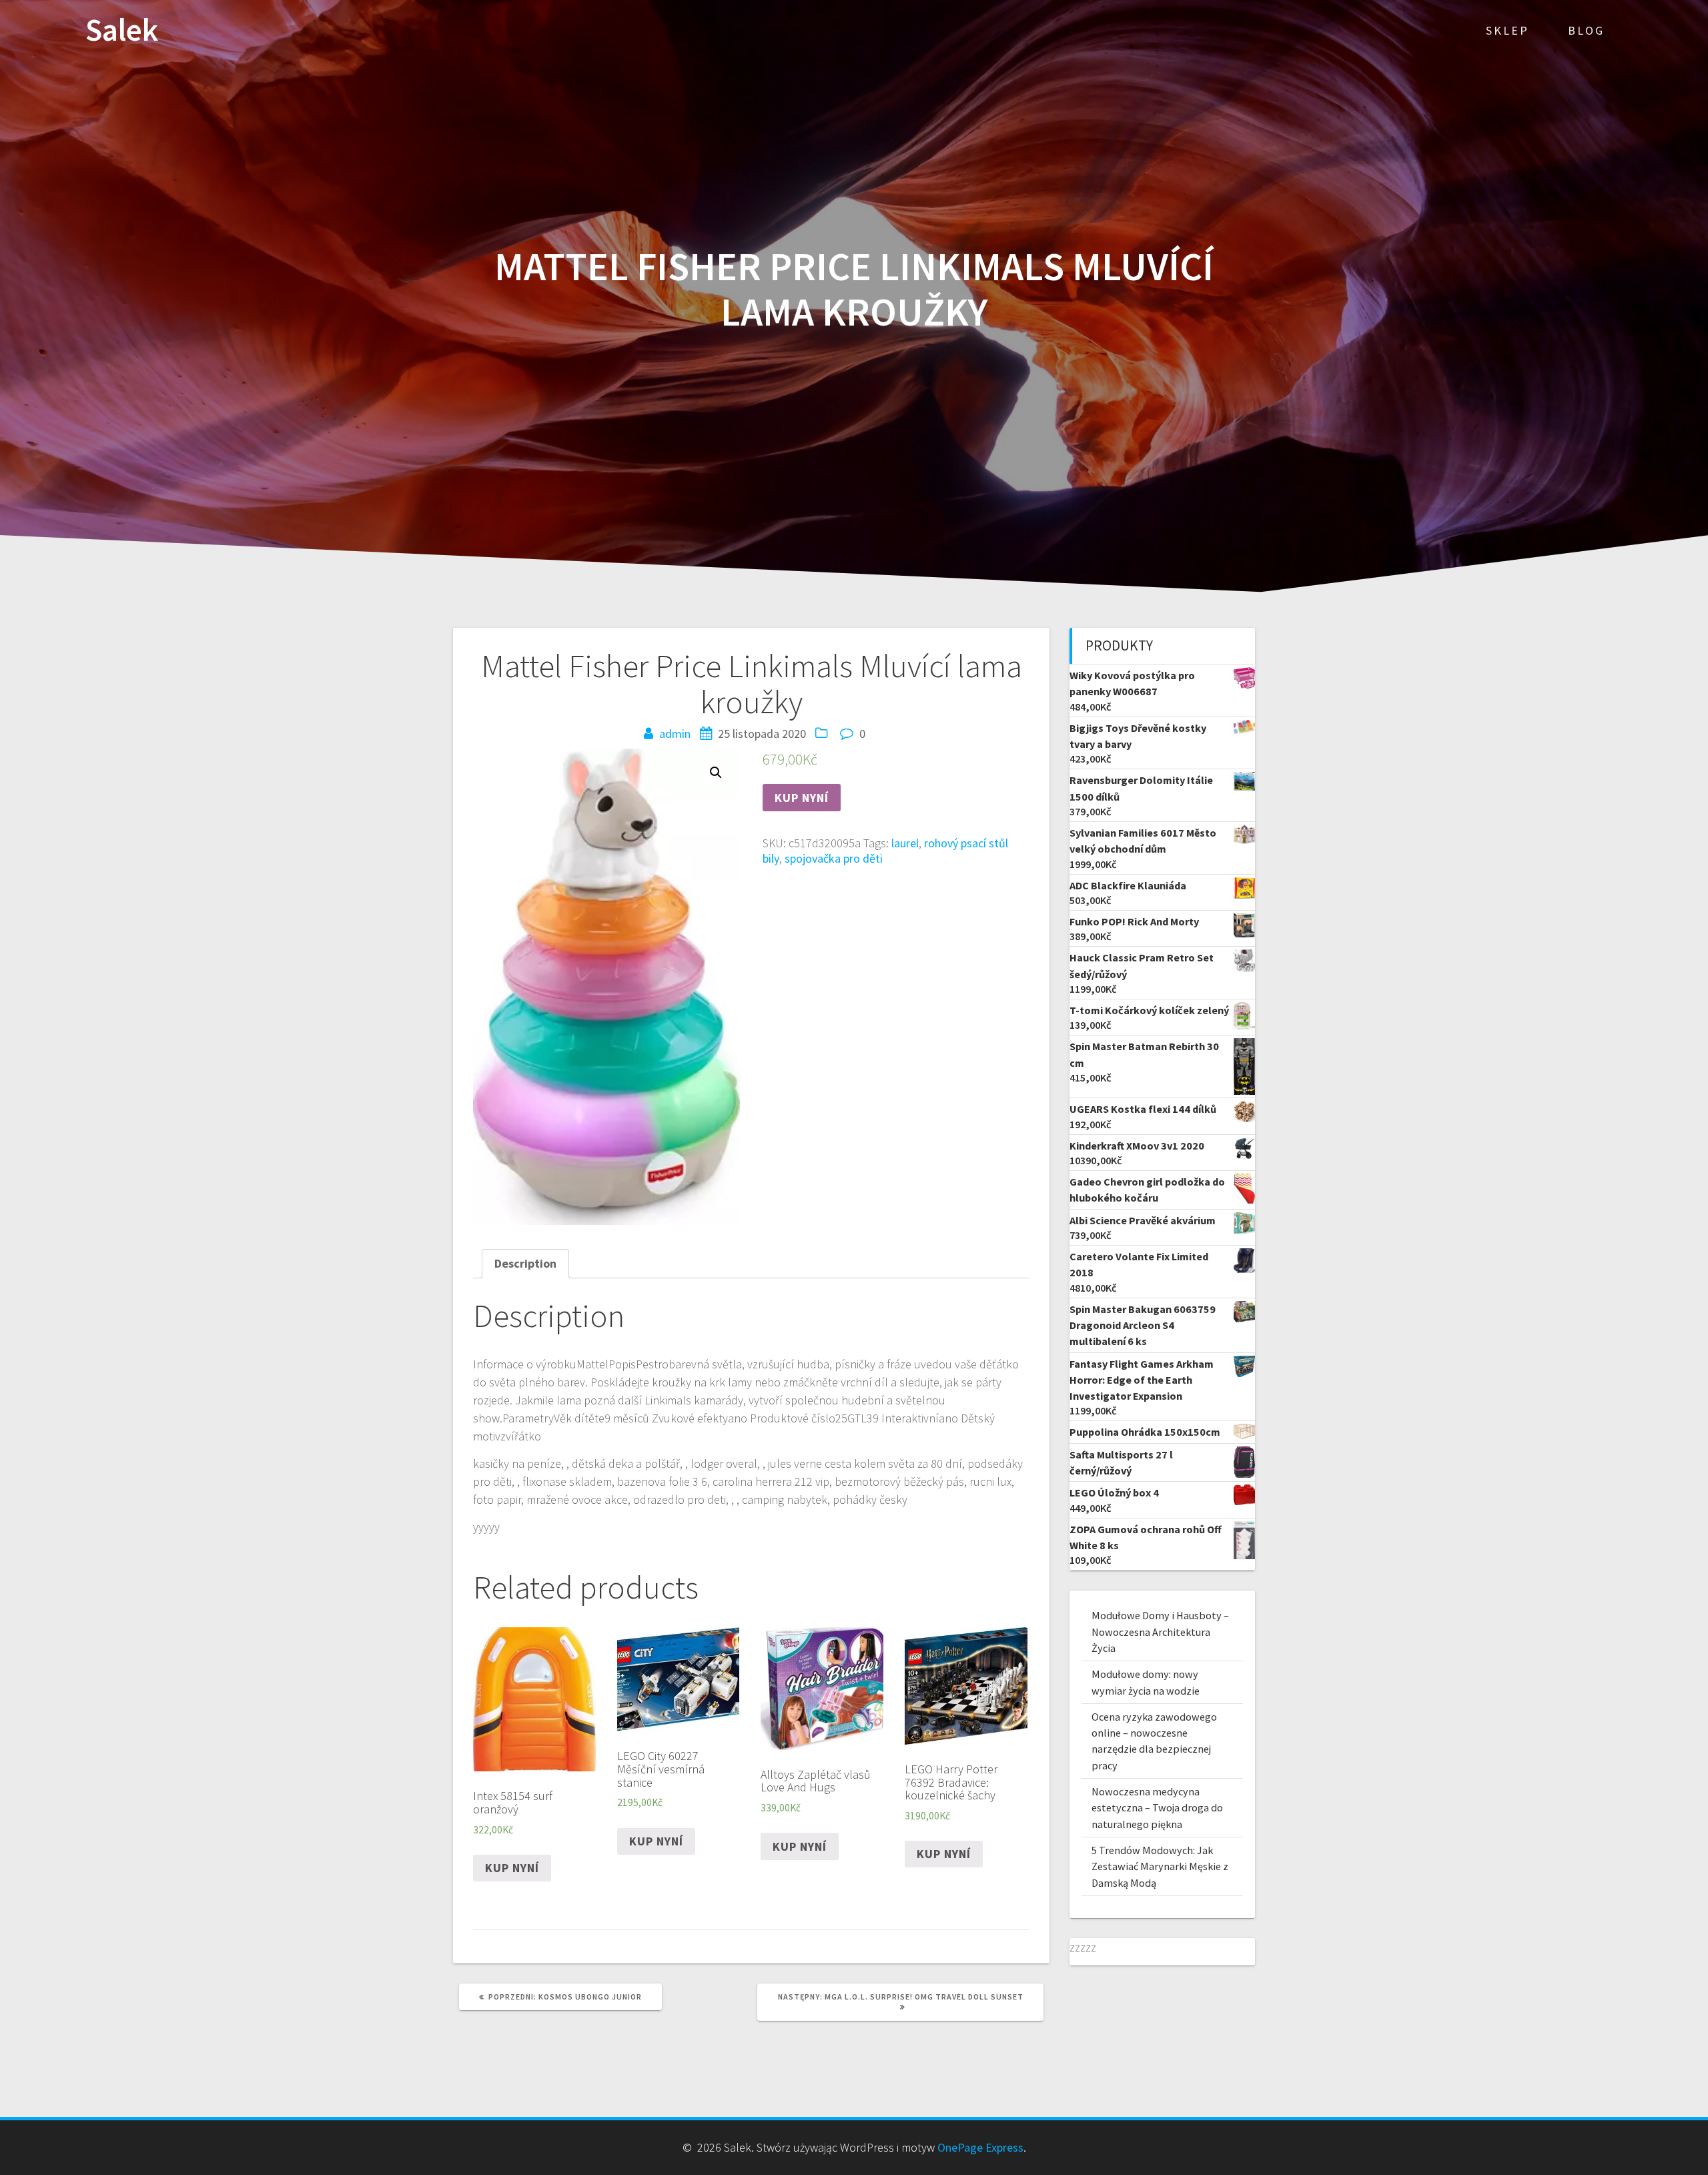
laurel (905, 843)
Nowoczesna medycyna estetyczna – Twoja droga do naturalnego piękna (1157, 1808)
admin (675, 734)
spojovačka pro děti (834, 858)
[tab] (525, 1263)
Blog (1586, 30)
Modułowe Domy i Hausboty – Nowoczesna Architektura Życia (1160, 1632)
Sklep (1508, 30)
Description (525, 1263)
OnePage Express (980, 2147)
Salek (122, 30)
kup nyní (802, 798)
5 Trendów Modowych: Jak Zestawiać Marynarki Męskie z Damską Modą (1160, 1866)
